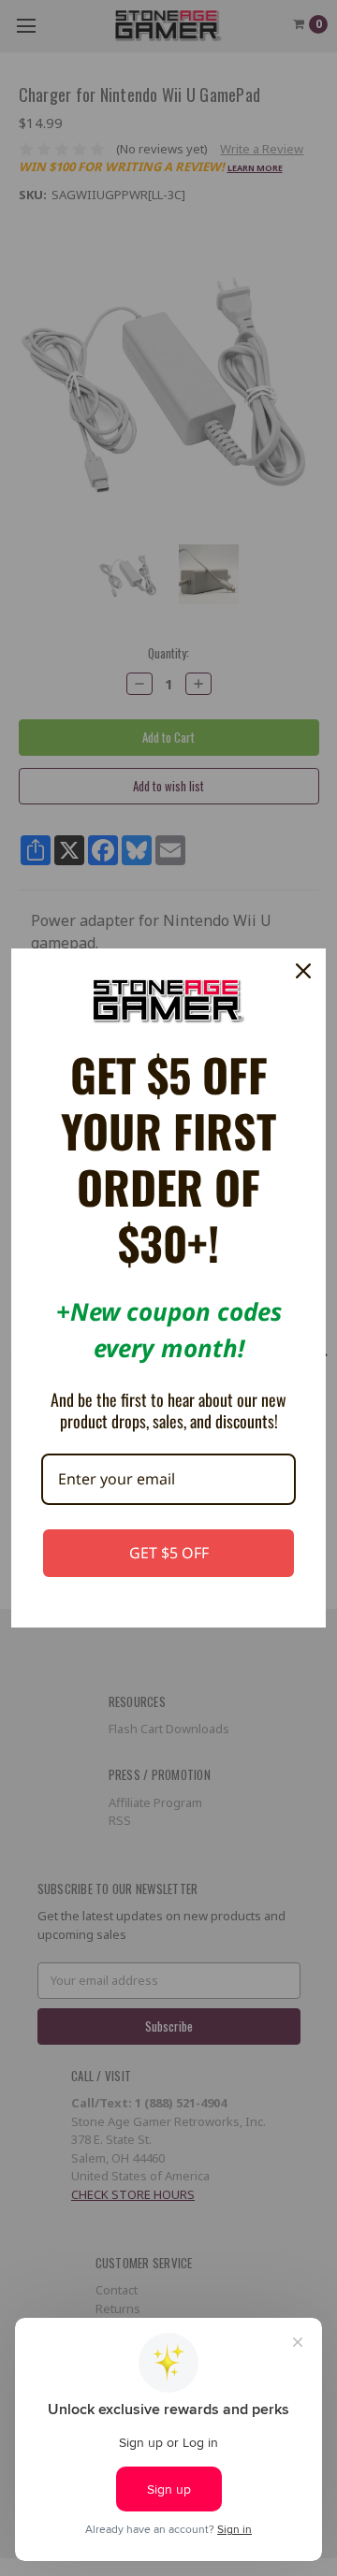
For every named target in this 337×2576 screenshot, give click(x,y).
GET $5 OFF (169, 1553)
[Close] (303, 971)
